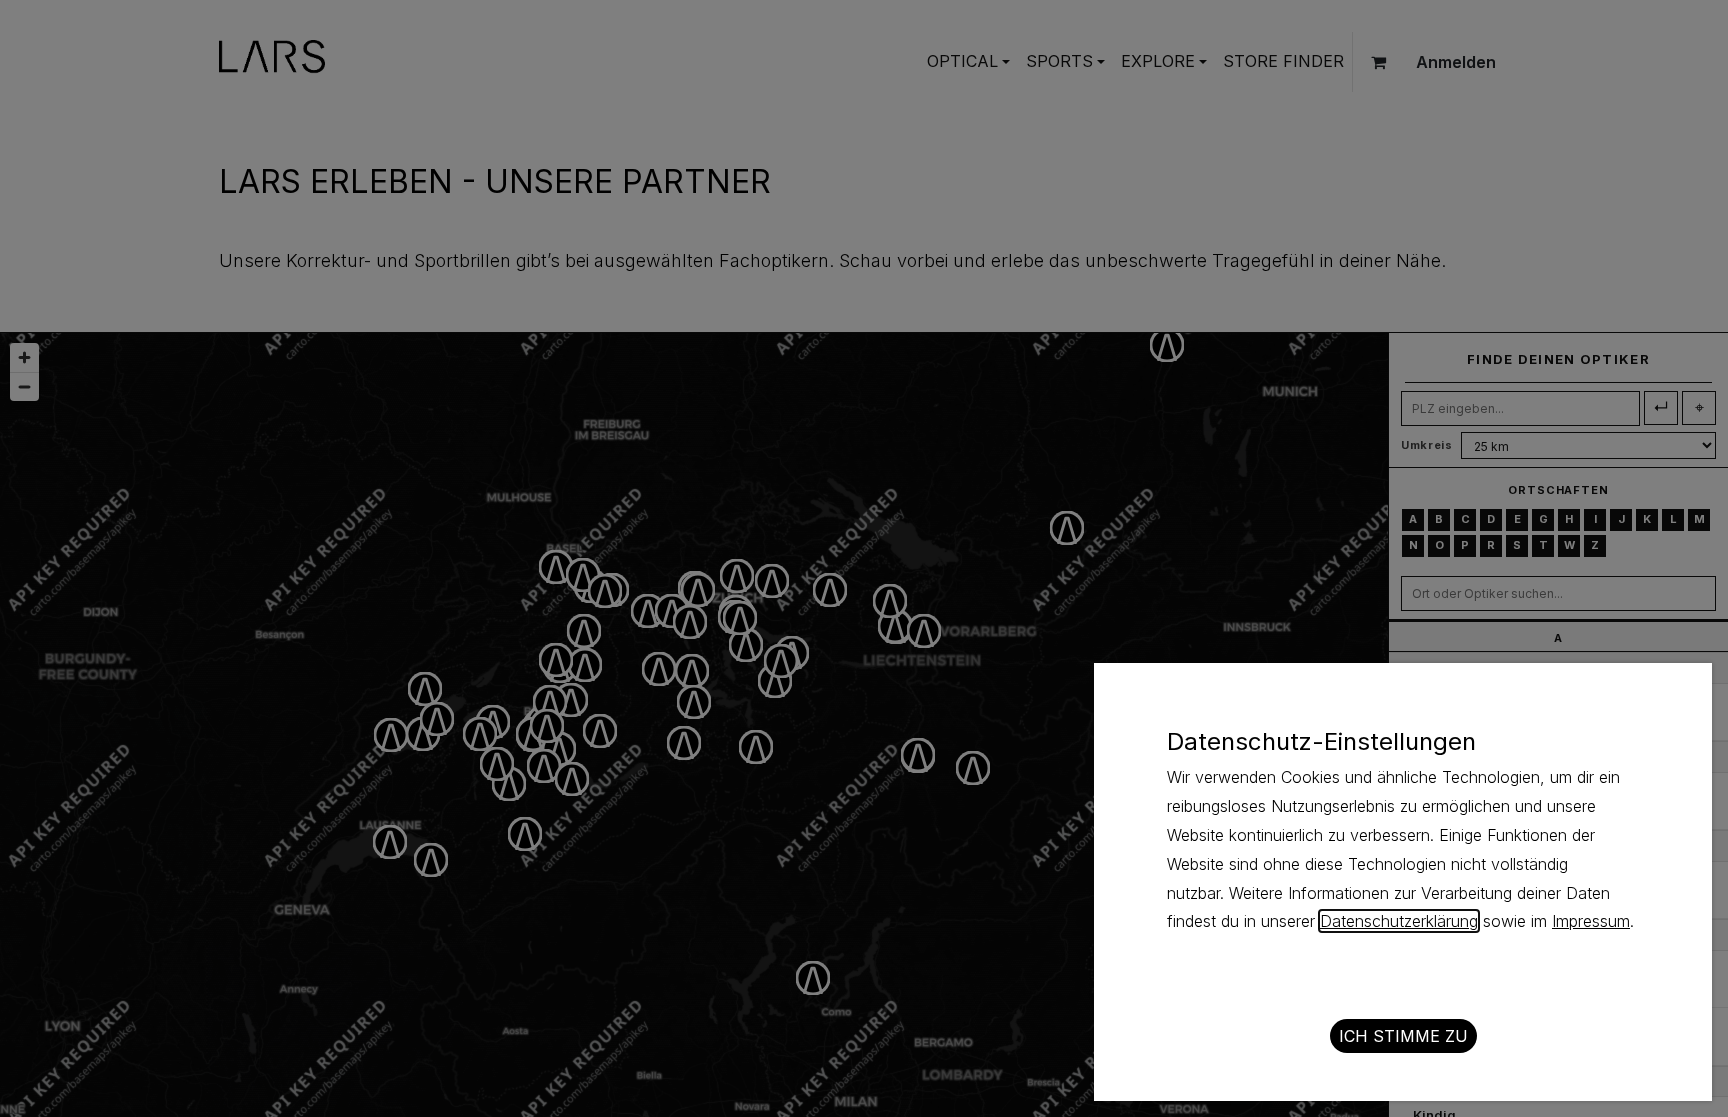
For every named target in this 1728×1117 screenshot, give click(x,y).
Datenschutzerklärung (1399, 921)
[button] (1403, 1036)
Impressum (1591, 921)
